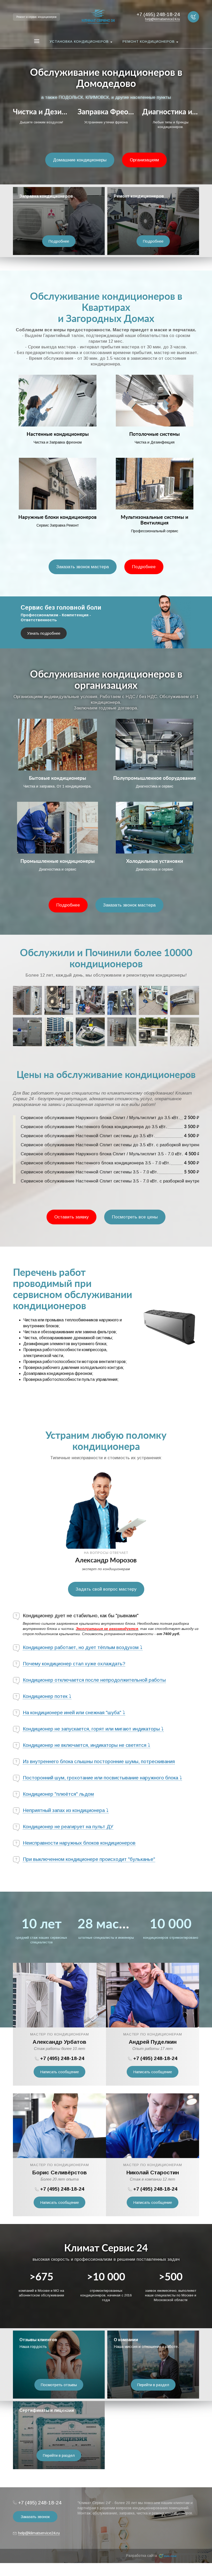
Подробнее (59, 241)
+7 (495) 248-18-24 (62, 2058)
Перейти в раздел (153, 2385)
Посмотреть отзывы (59, 2385)
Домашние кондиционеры (80, 160)
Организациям (144, 160)
